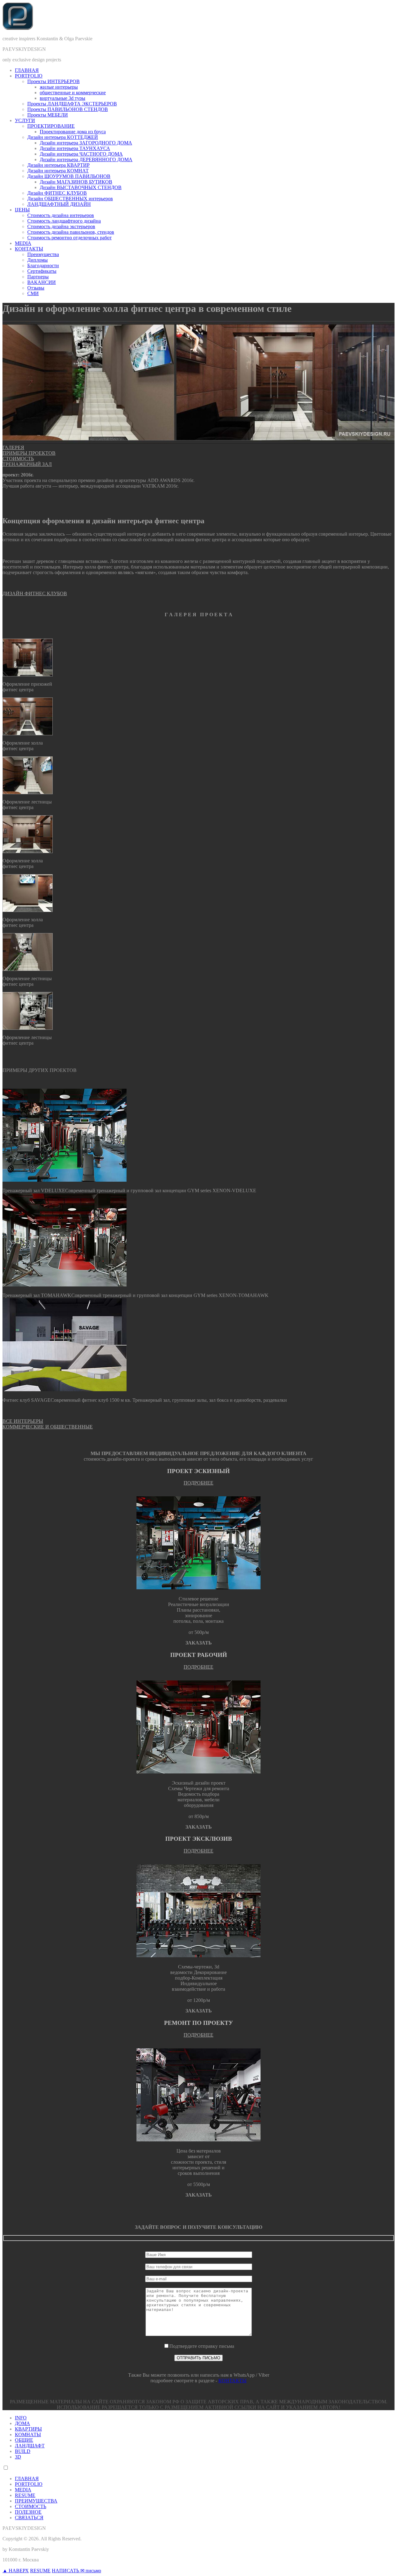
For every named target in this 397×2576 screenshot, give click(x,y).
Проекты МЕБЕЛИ (48, 115)
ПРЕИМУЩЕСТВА (36, 2501)
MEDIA (23, 243)
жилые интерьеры (59, 87)
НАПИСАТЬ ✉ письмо (76, 2571)
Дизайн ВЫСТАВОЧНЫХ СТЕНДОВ (81, 187)
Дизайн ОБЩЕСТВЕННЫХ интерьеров (70, 199)
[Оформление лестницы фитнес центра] (28, 792)
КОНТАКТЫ (29, 249)
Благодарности (43, 266)
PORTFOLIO (29, 76)
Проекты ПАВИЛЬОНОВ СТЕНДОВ (68, 109)
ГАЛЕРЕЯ (13, 447)
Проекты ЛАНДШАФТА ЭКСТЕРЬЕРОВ (72, 104)
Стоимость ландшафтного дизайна (64, 221)
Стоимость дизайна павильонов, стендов (71, 232)
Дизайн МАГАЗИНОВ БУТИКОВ (76, 182)
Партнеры (38, 277)
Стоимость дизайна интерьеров (61, 215)
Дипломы (38, 260)
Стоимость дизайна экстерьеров (61, 226)
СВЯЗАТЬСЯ (29, 2518)
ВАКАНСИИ (42, 282)
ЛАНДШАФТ (30, 2446)
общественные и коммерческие (73, 93)
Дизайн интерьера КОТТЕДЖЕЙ (63, 137)
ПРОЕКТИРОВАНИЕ (51, 126)
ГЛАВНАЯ (27, 70)
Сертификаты (42, 271)
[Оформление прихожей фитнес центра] (28, 675)
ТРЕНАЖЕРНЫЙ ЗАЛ (27, 464)
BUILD (23, 2451)
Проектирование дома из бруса (73, 132)
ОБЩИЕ (24, 2440)
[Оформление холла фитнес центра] (28, 734)
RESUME (25, 2495)
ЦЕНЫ (22, 210)
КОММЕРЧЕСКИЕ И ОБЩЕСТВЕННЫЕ (48, 1427)
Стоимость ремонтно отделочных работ (69, 238)
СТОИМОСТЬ (18, 459)
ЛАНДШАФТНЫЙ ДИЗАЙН (59, 204)
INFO (21, 2418)
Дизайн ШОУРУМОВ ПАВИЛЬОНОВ (69, 176)
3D (18, 2457)
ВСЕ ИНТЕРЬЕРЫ (23, 1421)
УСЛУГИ (25, 120)
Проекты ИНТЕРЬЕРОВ (54, 81)
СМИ (33, 293)
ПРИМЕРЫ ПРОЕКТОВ (29, 453)
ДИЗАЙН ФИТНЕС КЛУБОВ (35, 593)
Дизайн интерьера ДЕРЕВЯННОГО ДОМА (86, 159)
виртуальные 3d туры (62, 98)
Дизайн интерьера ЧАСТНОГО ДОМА (81, 154)
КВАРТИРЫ (28, 2429)
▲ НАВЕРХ (16, 2571)
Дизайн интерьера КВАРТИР (58, 165)
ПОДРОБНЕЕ (198, 1483)
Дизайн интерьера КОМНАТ (58, 171)
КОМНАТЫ (28, 2434)
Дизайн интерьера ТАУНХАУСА (75, 148)
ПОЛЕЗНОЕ (28, 2512)
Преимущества (43, 254)
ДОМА (22, 2423)
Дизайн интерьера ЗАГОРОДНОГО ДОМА (86, 143)
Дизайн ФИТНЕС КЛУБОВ (57, 193)
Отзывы (36, 288)
